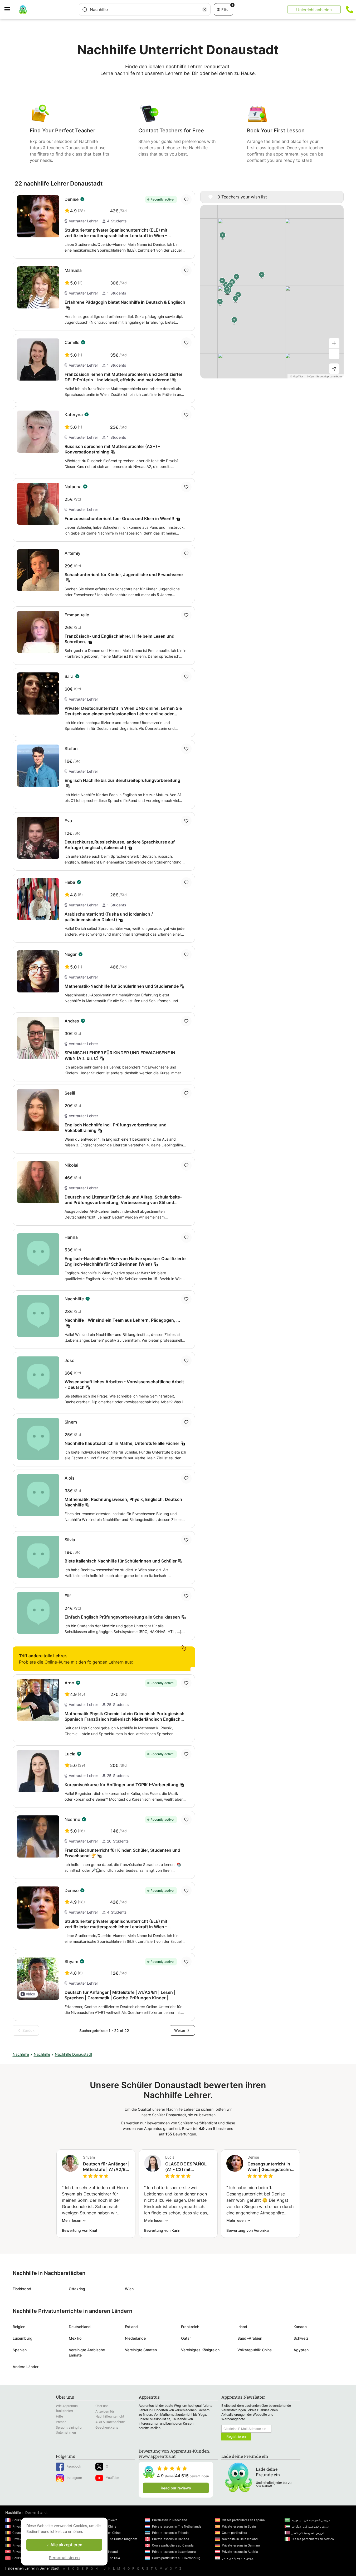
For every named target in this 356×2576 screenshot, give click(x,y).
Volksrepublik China (255, 2350)
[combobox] (145, 9)
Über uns (102, 2406)
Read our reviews (176, 2488)
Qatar (186, 2338)
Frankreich (190, 2327)
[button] (28, 1994)
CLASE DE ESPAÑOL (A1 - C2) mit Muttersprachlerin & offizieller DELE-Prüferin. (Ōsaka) (186, 2167)
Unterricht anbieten (314, 10)
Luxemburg (23, 2338)
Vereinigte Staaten (141, 2350)
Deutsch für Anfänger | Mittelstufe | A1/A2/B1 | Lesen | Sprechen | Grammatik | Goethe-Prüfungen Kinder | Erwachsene (106, 2167)
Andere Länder (26, 2367)
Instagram (74, 2478)
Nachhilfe (21, 2054)
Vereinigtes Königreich (200, 2350)
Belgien (19, 2327)
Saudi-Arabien (250, 2338)
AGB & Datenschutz (110, 2422)
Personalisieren (64, 2558)
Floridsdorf (22, 2289)
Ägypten (301, 2350)
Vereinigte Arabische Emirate (87, 2352)
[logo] (23, 9)
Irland (242, 2327)
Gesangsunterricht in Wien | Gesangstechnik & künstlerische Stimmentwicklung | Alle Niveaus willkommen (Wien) (271, 2167)
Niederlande (135, 2338)
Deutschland (80, 2327)
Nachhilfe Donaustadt (74, 2054)
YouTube (113, 2478)
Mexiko (75, 2338)
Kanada (300, 2327)
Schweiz (301, 2338)
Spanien (20, 2350)
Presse (61, 2422)
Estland (131, 2327)
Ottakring (77, 2289)
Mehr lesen (72, 2220)
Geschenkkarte (107, 2427)
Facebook (74, 2466)
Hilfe (59, 2416)
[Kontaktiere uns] (350, 9)
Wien (129, 2289)
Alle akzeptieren (66, 2545)
